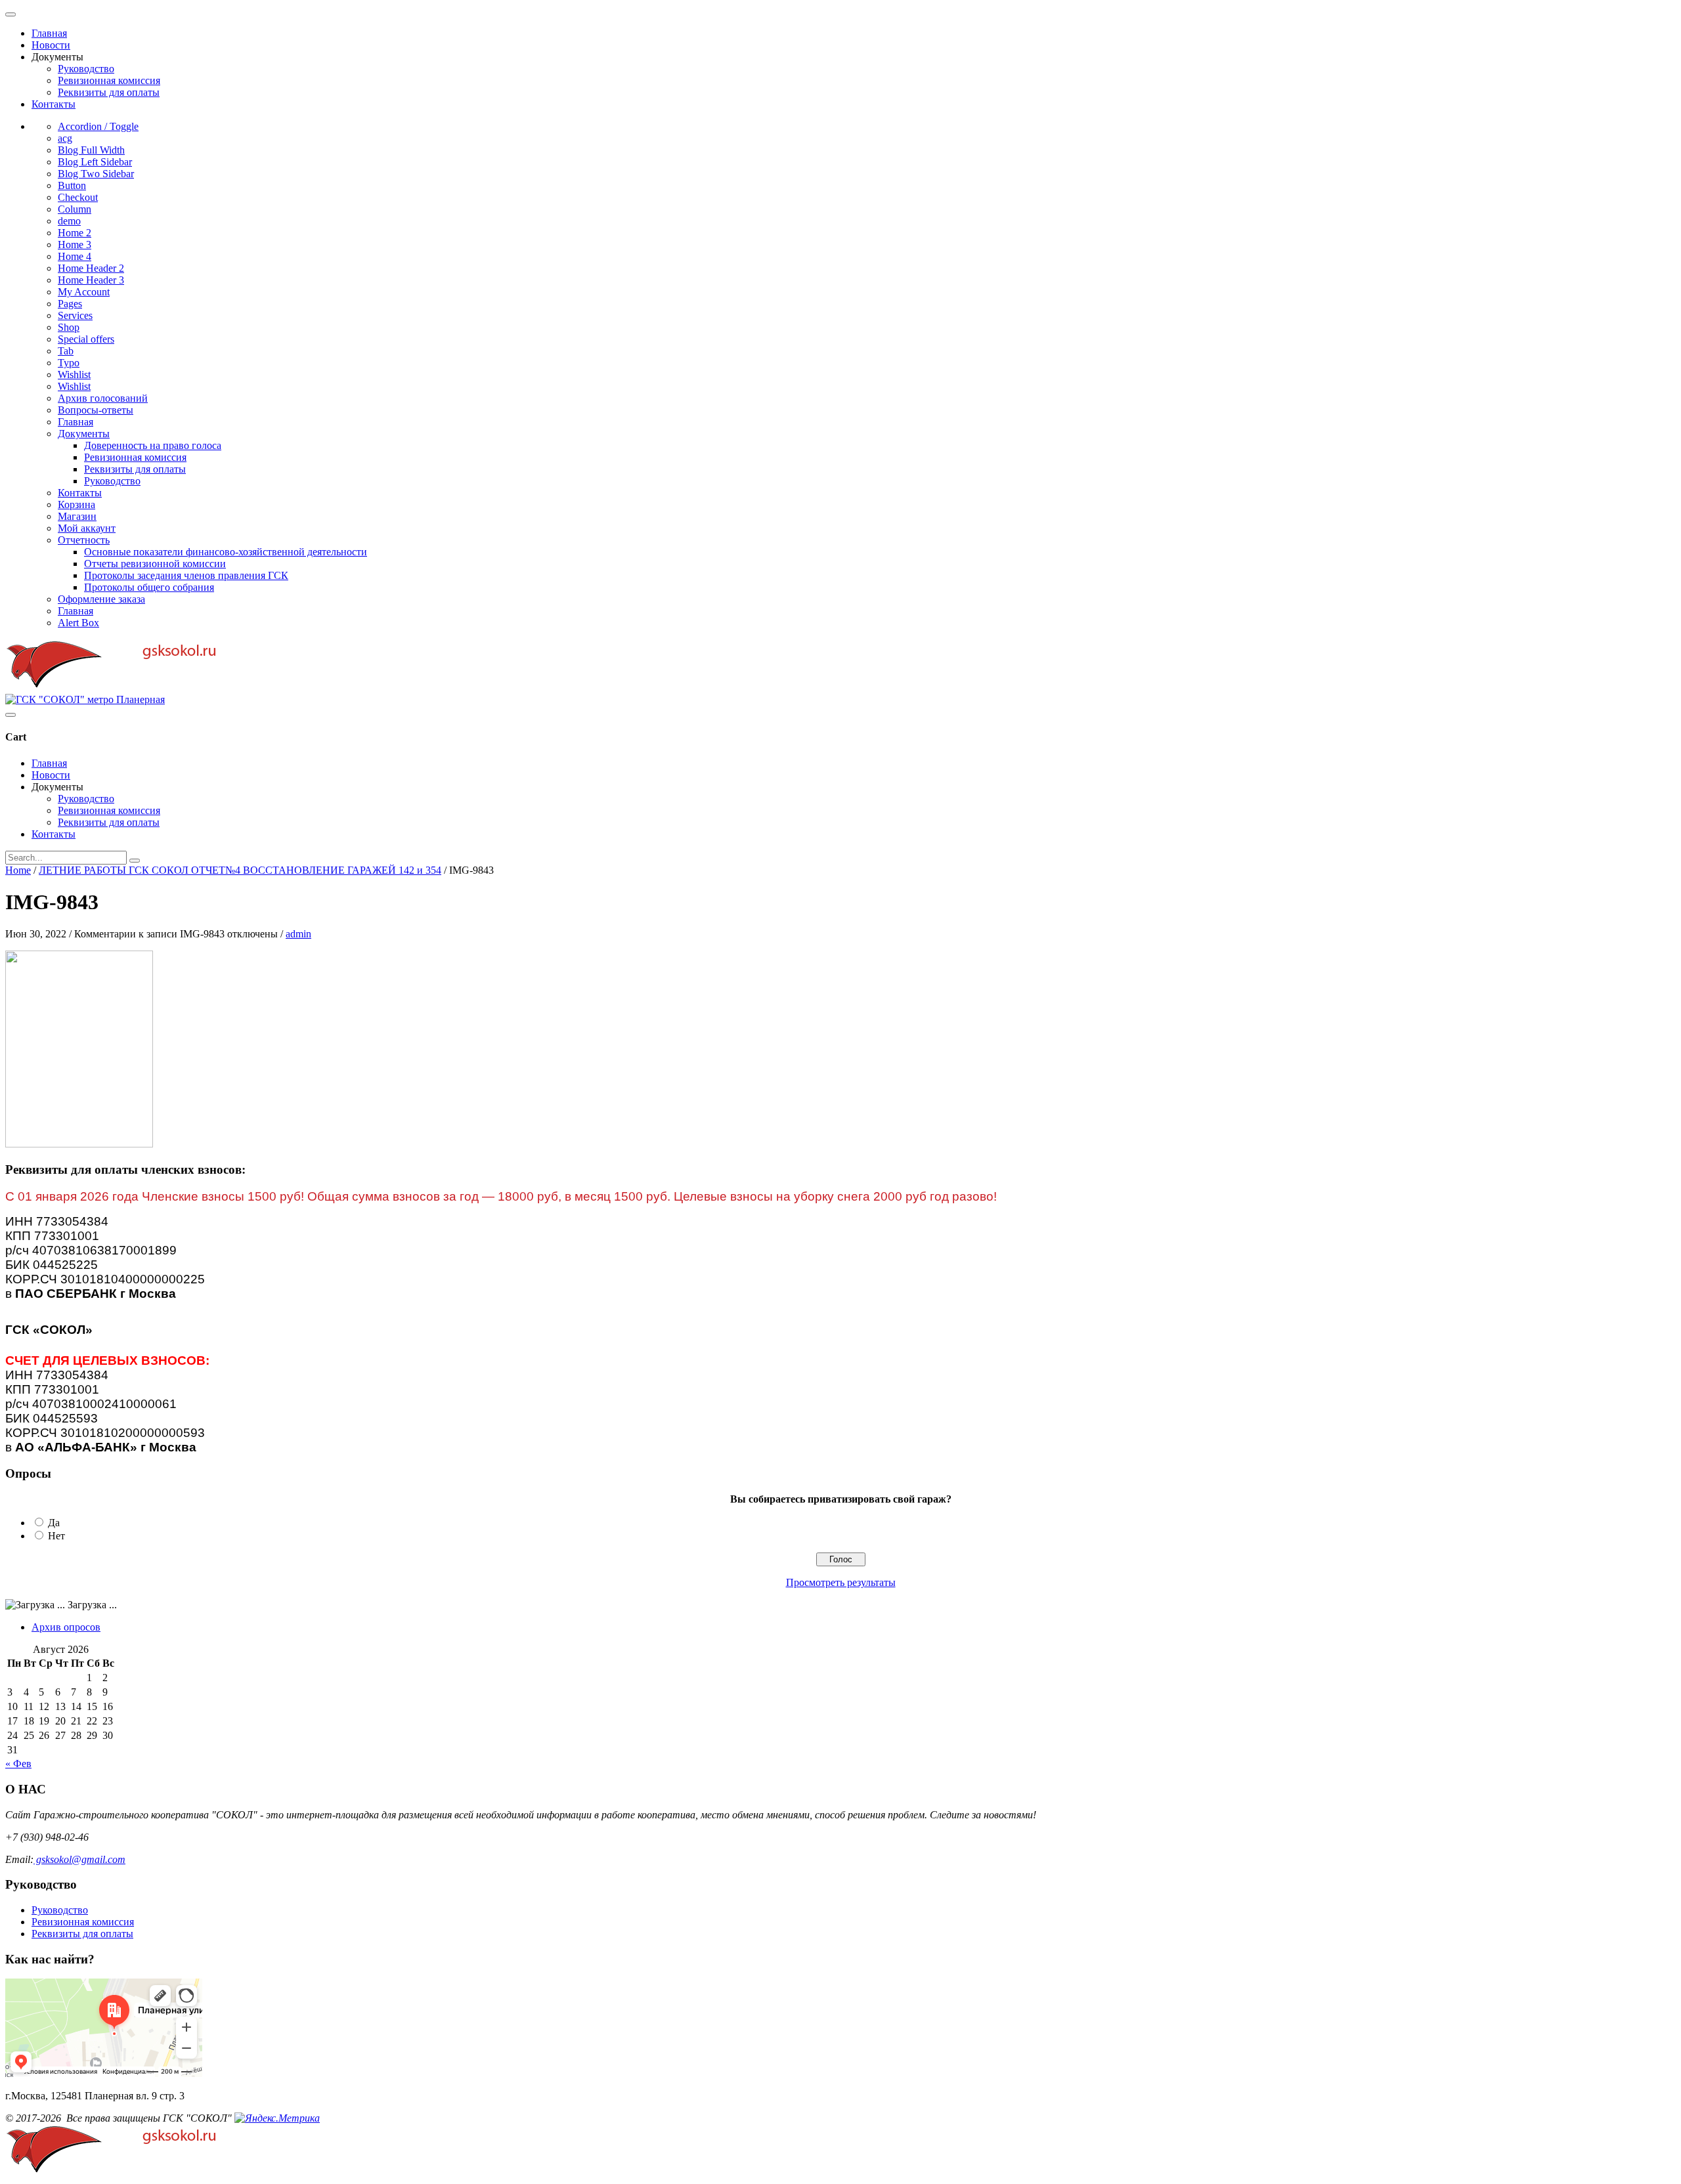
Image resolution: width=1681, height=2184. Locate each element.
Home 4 (75, 256)
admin (298, 934)
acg (65, 138)
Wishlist (74, 375)
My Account (84, 292)
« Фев (18, 1764)
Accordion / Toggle (98, 126)
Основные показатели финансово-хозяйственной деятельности (226, 552)
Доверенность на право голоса (153, 445)
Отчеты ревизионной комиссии (155, 564)
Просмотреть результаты (841, 1582)
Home (18, 870)
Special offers (86, 339)
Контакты (54, 104)
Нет (56, 1536)
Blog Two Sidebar (96, 174)
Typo (69, 363)
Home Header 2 (91, 268)
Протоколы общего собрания (149, 587)
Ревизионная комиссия (109, 80)
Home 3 (75, 245)
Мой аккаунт (87, 528)
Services (75, 315)
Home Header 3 (91, 280)
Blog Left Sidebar (95, 162)
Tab (66, 351)
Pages (70, 304)
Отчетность (84, 540)
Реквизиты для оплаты (109, 92)
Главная (49, 33)
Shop (69, 327)
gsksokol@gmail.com (79, 1859)
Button (72, 185)
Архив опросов (66, 1627)
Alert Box (78, 623)
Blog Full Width (91, 150)
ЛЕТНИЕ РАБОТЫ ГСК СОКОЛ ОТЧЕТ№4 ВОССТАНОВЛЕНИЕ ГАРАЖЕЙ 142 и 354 (240, 870)
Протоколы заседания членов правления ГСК (186, 575)
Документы (84, 434)
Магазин (77, 516)
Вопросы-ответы (96, 410)
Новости (51, 45)
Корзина (76, 504)
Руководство (86, 69)
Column (75, 209)
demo (69, 221)
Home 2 (75, 233)
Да (54, 1523)
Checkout (78, 197)
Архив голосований (103, 398)
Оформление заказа (101, 599)
